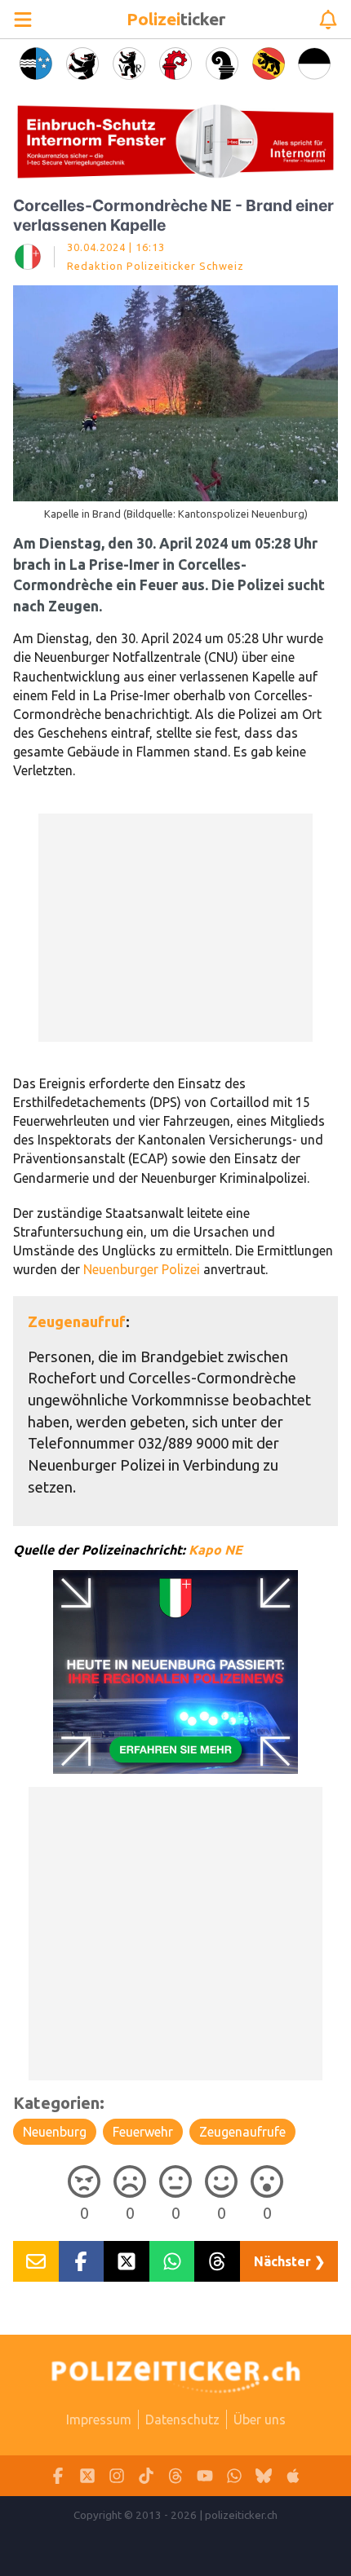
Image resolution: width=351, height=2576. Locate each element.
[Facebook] (58, 2476)
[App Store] (293, 2476)
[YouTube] (205, 2476)
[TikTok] (146, 2476)
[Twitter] (87, 2476)
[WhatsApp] (234, 2476)
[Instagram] (117, 2476)
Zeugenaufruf (77, 1321)
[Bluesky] (264, 2476)
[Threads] (175, 2476)
